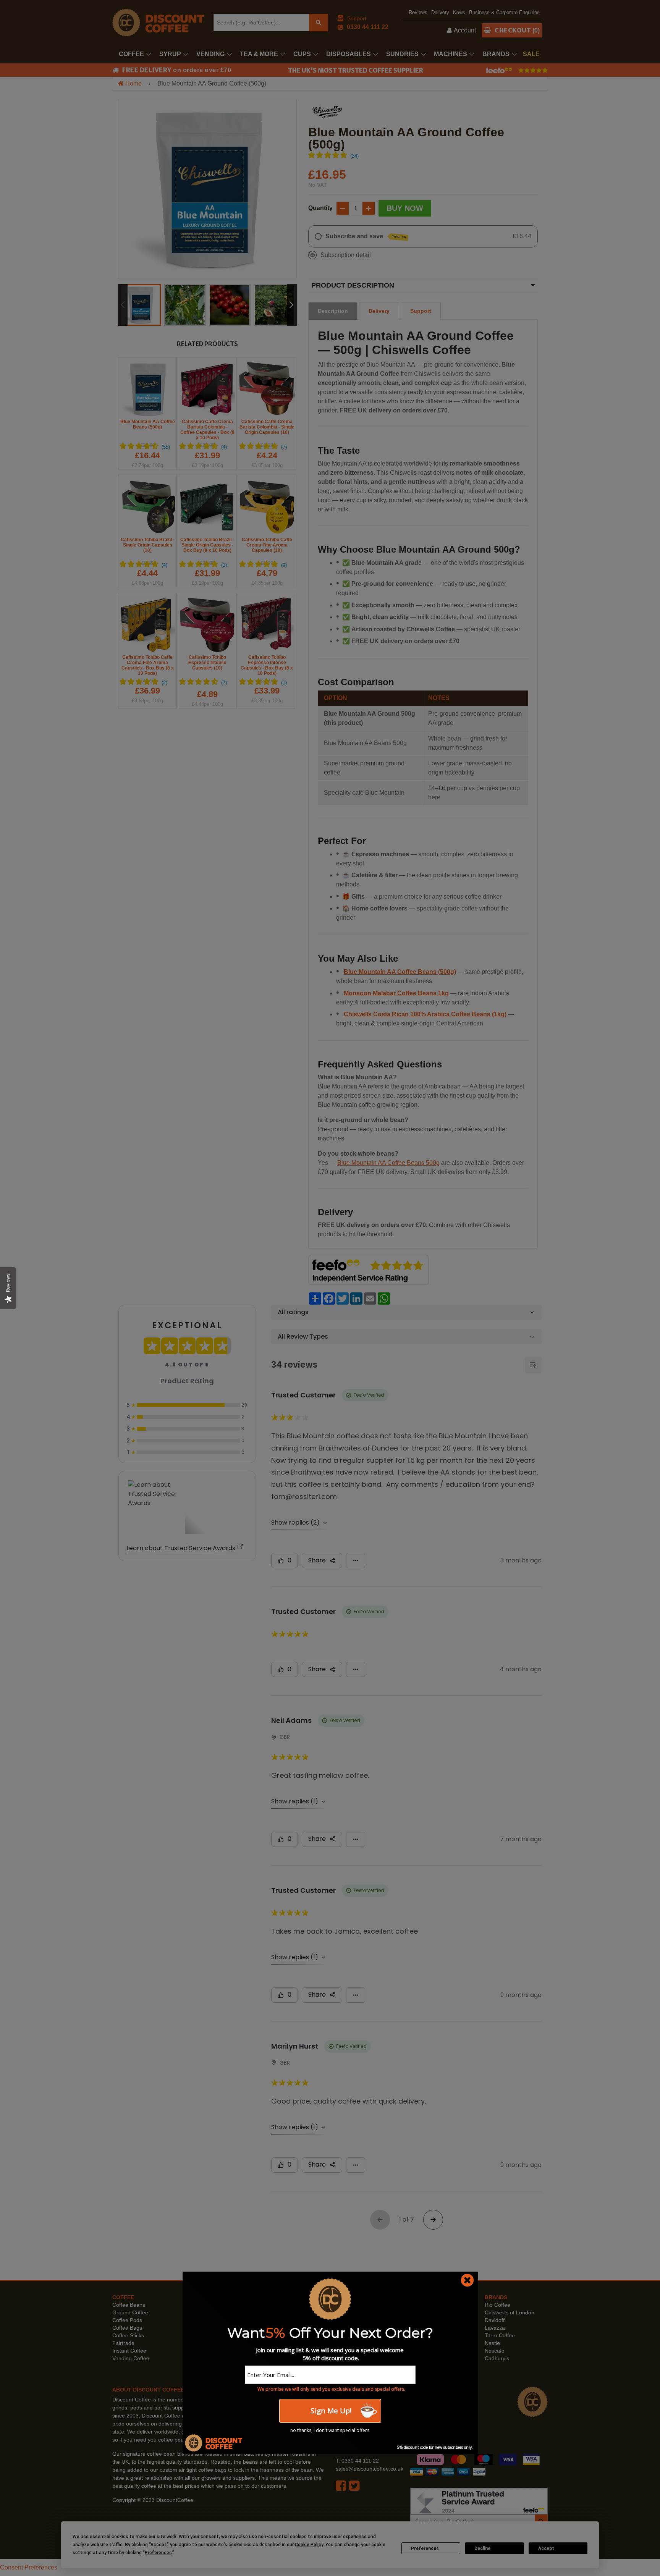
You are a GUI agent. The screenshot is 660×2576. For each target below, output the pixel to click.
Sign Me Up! (330, 2411)
